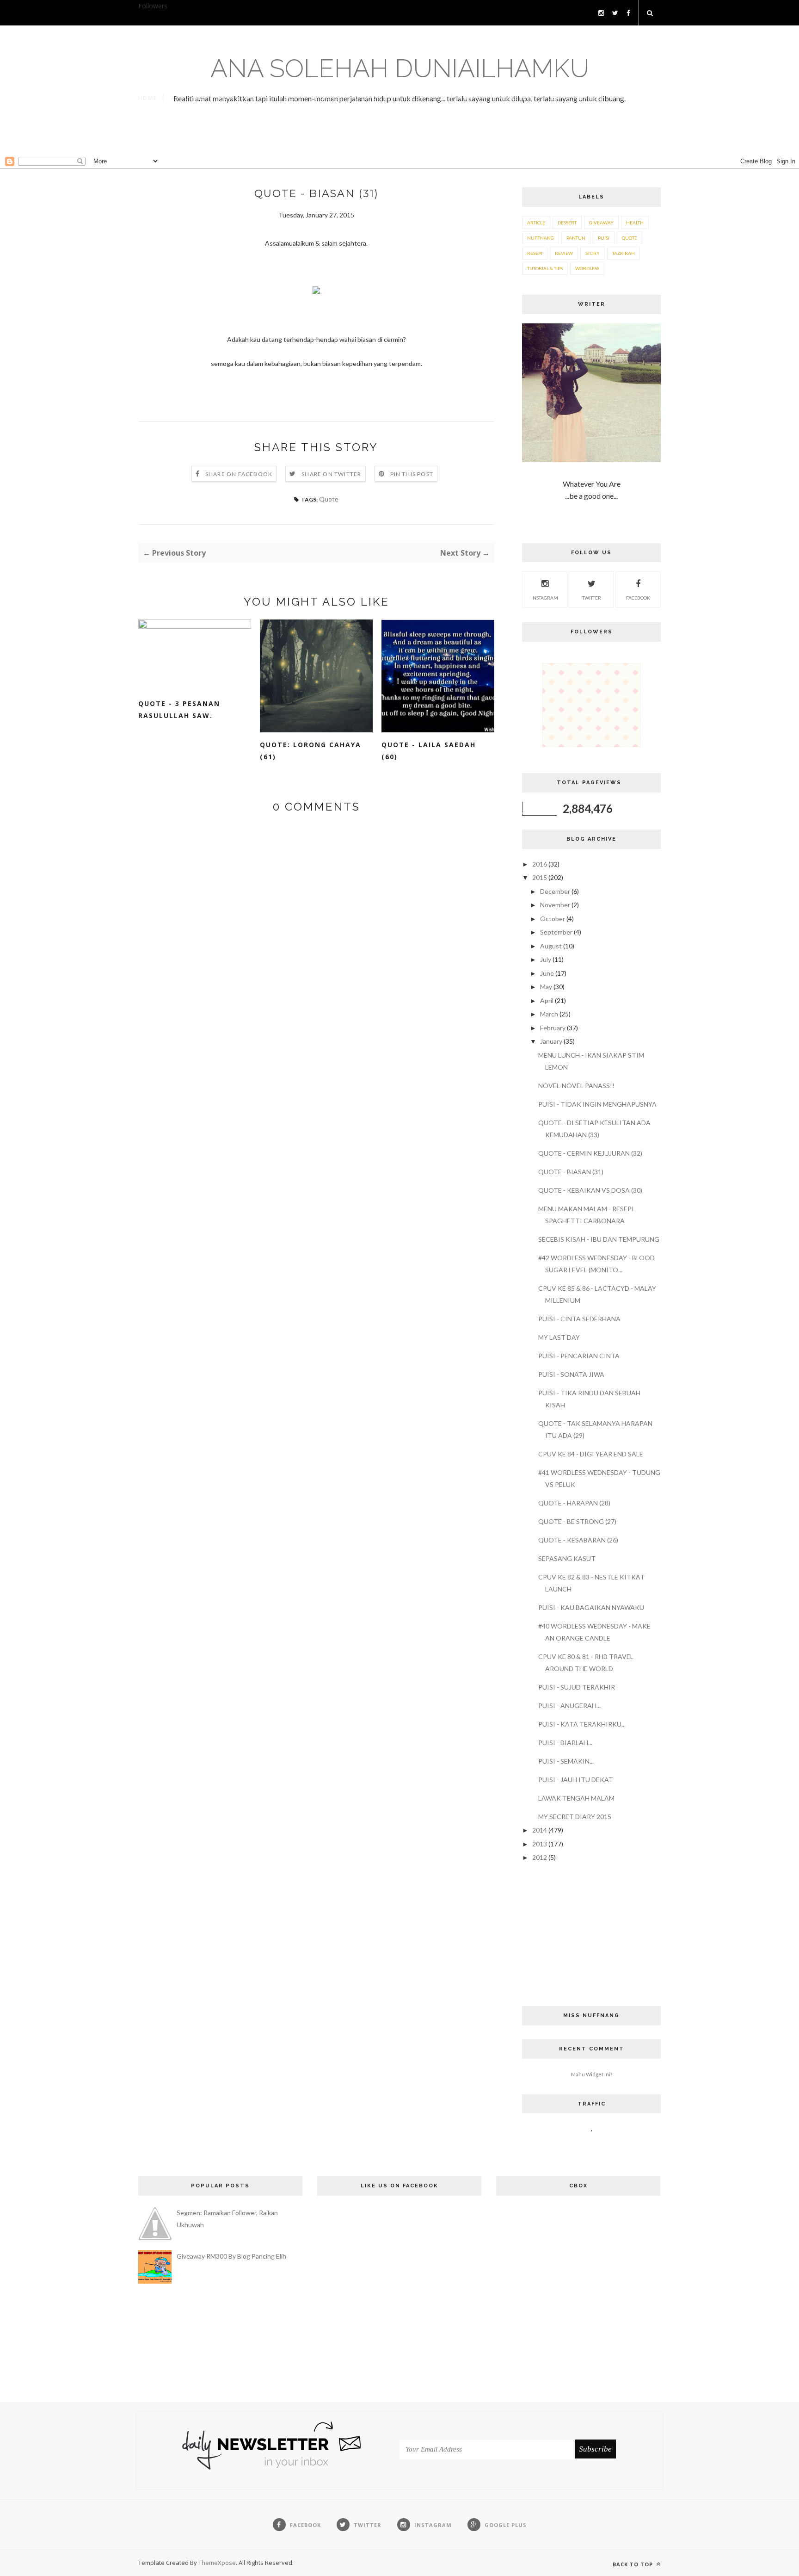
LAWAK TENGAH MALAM (576, 1798)
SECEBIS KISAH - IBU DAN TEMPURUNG (599, 1239)
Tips (617, 98)
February (553, 1028)
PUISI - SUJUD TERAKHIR (577, 1687)
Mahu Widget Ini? (592, 2074)
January (552, 1041)
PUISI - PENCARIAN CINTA (579, 1356)
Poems (285, 98)
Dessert (567, 223)
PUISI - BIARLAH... (565, 1743)
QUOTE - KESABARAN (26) (578, 1540)
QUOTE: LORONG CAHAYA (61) (310, 751)
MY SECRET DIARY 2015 (575, 1817)
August (552, 946)
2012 (540, 1857)
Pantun (473, 98)
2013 (540, 1844)
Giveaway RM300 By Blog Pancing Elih (231, 2256)
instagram (545, 598)
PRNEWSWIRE (240, 98)
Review (564, 253)
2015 (540, 877)
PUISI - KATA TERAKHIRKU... (582, 1724)
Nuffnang (541, 238)
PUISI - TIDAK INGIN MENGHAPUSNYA (597, 1104)
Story (593, 253)
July (546, 959)
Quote (329, 499)
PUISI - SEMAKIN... (566, 1761)
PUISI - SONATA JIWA (571, 1374)
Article (536, 223)
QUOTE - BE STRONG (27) (577, 1521)
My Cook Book (420, 98)
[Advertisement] (399, 137)
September (557, 932)
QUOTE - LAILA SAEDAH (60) (429, 751)
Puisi (604, 238)
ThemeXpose (217, 2563)
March (550, 1014)
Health (635, 223)
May (547, 987)
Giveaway (601, 223)
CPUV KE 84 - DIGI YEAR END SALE (591, 1454)
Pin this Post (412, 474)
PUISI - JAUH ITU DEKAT (576, 1780)
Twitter (592, 598)
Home (148, 98)
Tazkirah (624, 253)
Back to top (634, 2564)
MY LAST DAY (559, 1337)
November (556, 905)
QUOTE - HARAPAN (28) (574, 1503)
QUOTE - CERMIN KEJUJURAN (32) (590, 1153)
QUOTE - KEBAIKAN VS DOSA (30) (590, 1190)
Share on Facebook (239, 474)
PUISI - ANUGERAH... (569, 1706)
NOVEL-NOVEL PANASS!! (576, 1086)
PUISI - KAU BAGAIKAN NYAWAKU (591, 1607)
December (556, 891)
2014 (540, 1830)
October (553, 919)
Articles (325, 98)
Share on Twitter (331, 474)
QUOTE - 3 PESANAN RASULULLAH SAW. (179, 709)
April (547, 1000)
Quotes (367, 98)
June (548, 973)
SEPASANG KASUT (567, 1558)
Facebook (638, 598)
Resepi (535, 253)
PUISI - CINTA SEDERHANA (579, 1319)
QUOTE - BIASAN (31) (571, 1172)
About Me (188, 98)
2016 (540, 864)
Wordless (517, 98)
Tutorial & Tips (545, 268)
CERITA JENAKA (572, 98)
